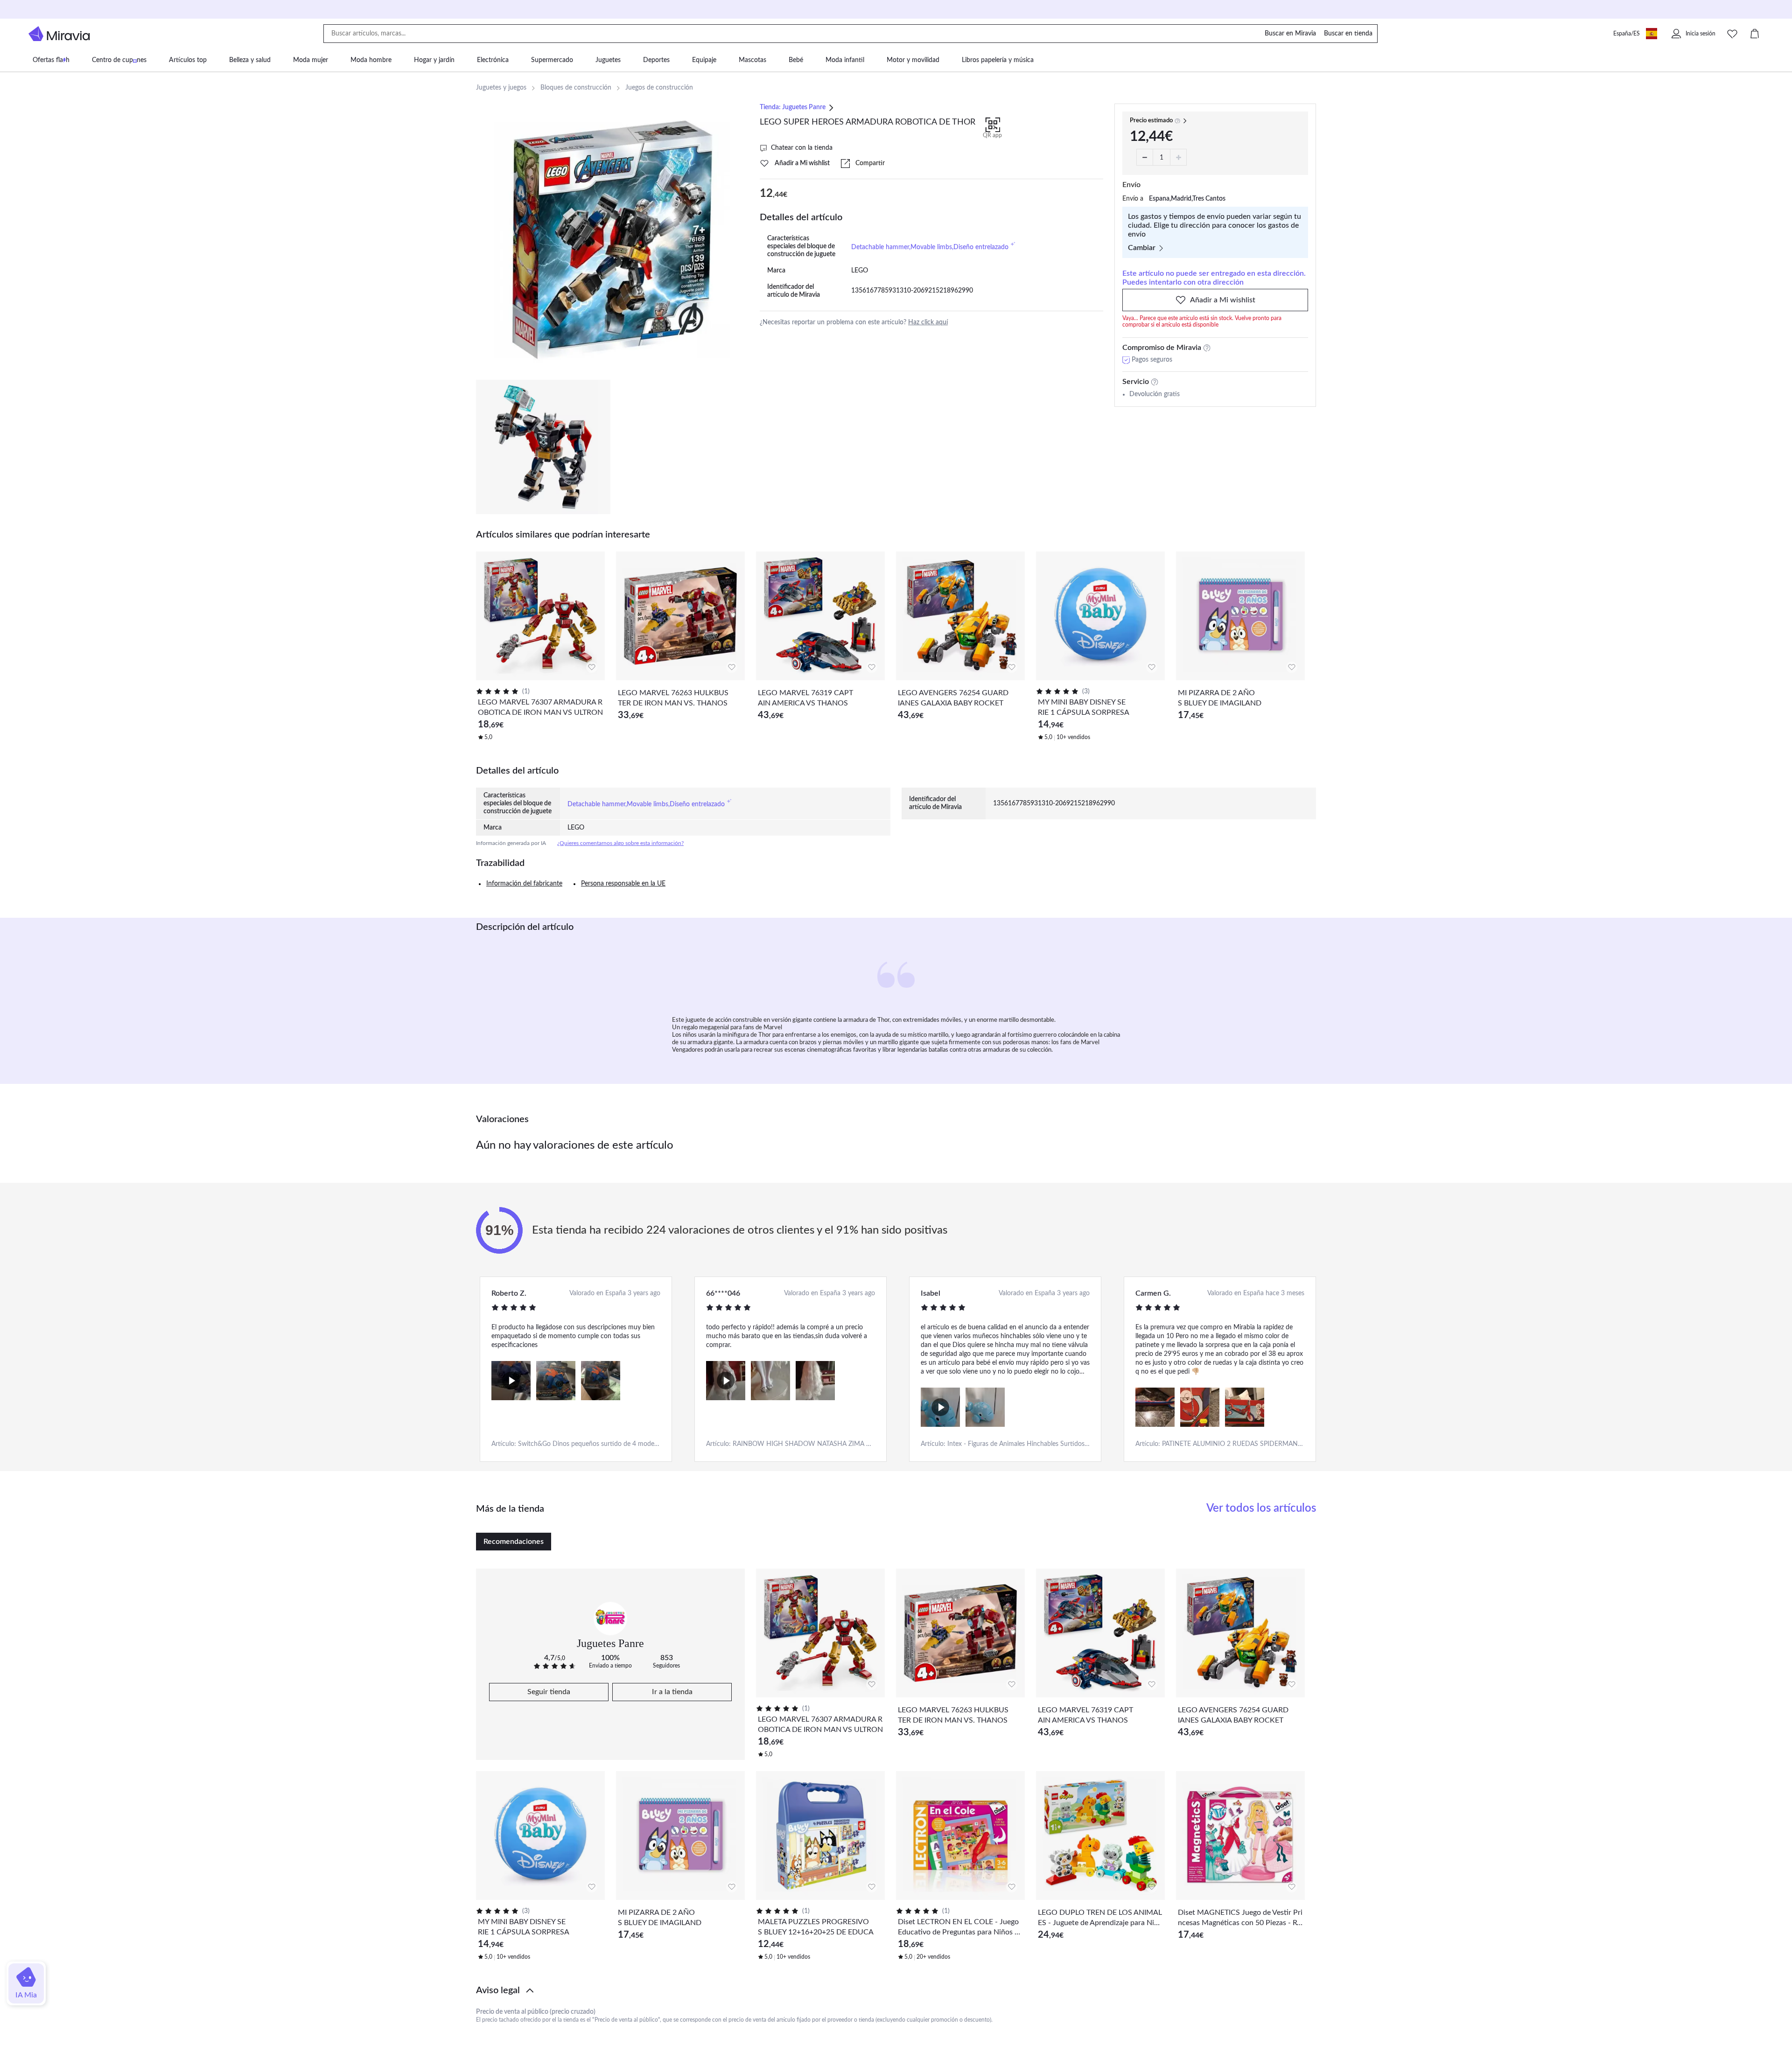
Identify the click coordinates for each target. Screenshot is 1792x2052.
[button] (896, 1990)
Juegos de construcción (659, 88)
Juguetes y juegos (501, 88)
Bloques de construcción (576, 88)
